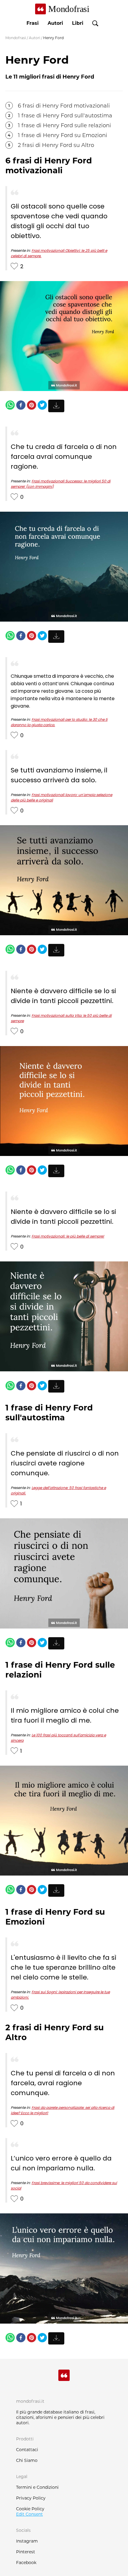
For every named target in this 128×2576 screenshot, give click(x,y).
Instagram (27, 2541)
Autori (55, 23)
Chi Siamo (27, 2460)
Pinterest (26, 2552)
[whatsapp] (10, 406)
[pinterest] (32, 406)
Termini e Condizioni (37, 2487)
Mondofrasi (16, 38)
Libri (78, 23)
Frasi (33, 23)
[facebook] (21, 406)
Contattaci (27, 2450)
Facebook (26, 2563)
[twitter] (42, 406)
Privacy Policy (31, 2498)
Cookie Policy (30, 2509)
